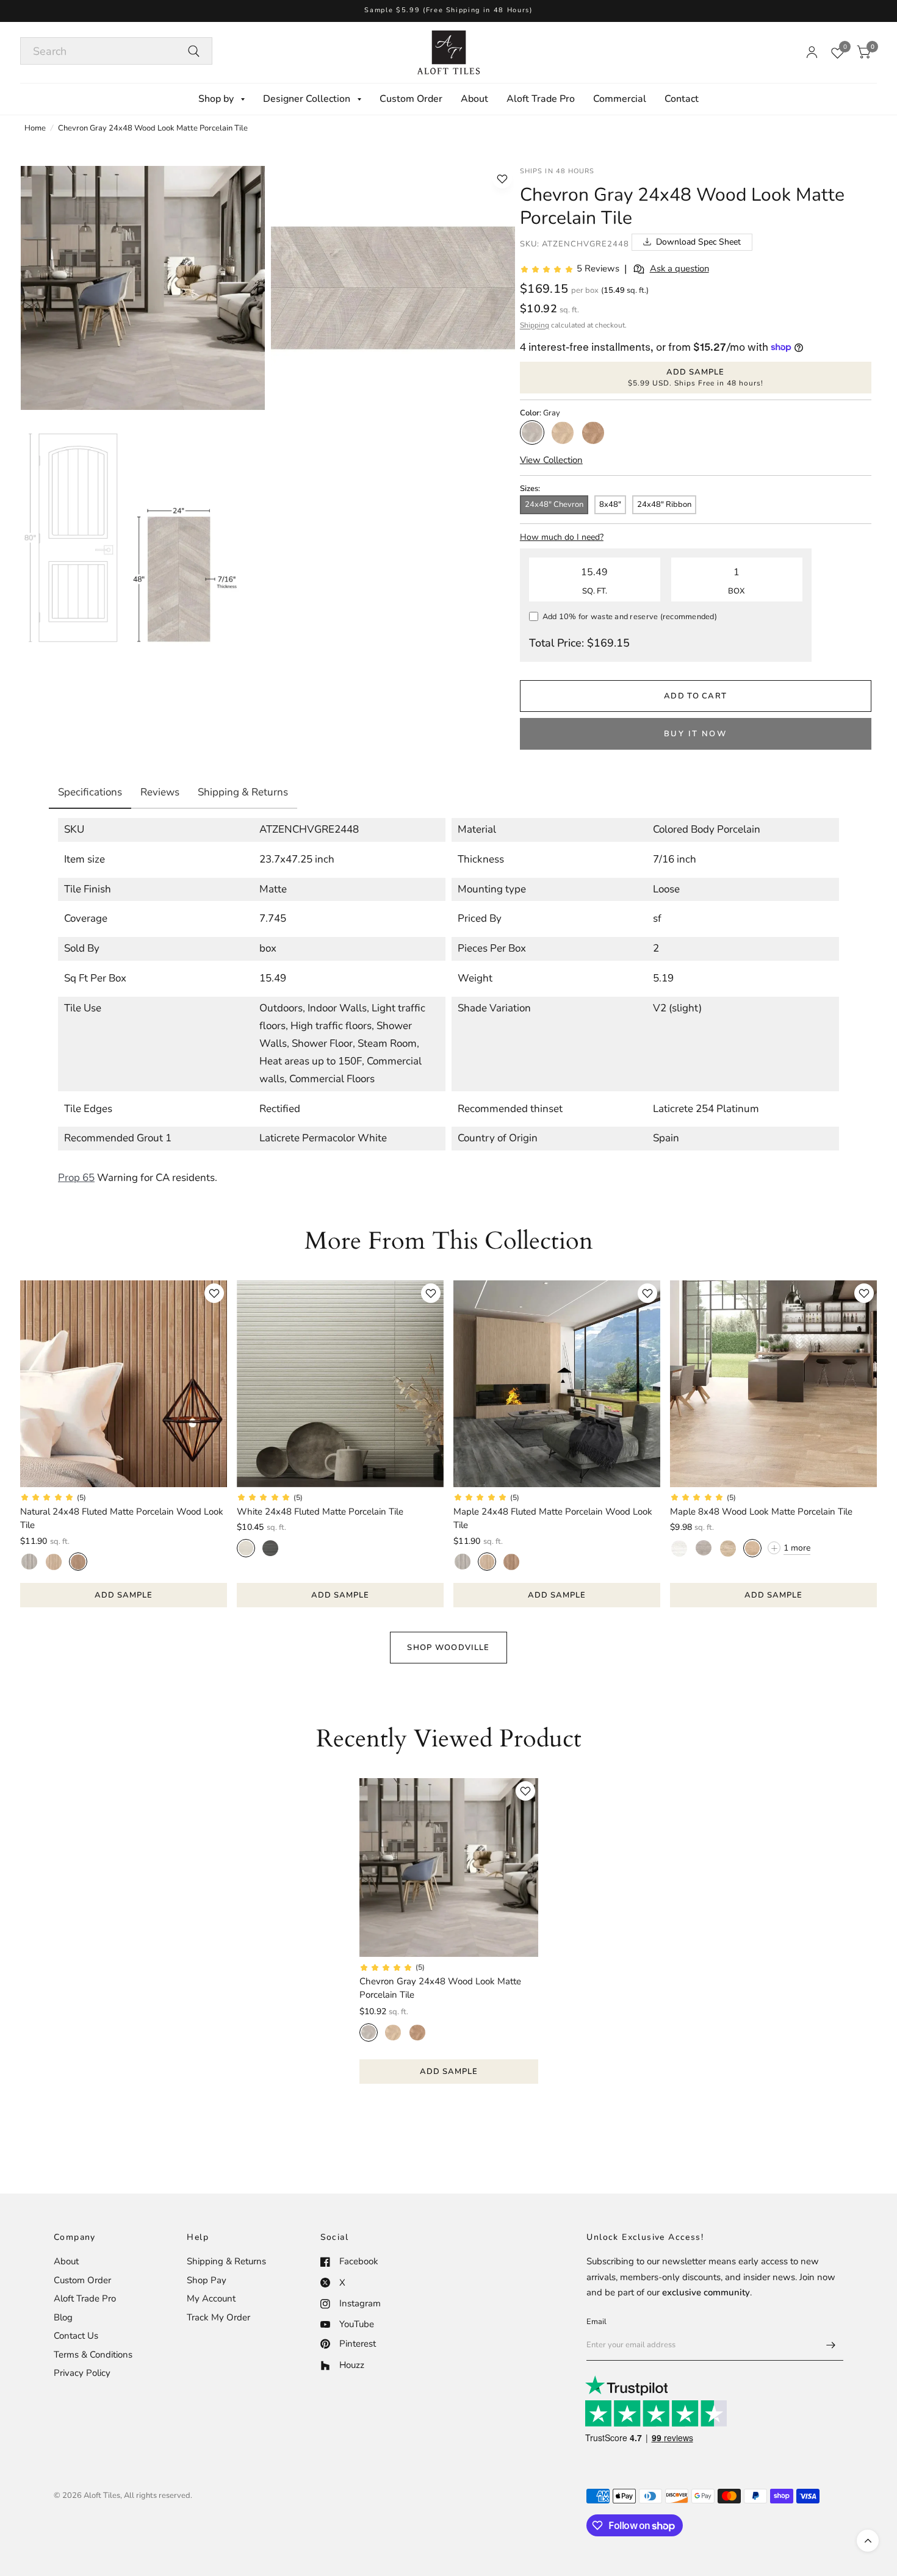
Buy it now (696, 734)
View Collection (551, 460)
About (474, 99)
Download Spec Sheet (698, 242)
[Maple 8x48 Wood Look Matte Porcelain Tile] (773, 1384)
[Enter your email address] (831, 2345)
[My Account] (812, 52)
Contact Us (76, 2336)
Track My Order (218, 2317)
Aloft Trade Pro (541, 99)
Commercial (620, 99)
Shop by (216, 99)
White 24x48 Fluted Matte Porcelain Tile (320, 1512)
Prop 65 (76, 1178)
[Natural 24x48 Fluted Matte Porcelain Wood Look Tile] (124, 1384)
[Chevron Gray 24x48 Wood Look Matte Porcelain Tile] (449, 1867)
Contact (682, 99)
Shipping (535, 325)
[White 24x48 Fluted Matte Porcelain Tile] (340, 1384)
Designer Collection (307, 99)
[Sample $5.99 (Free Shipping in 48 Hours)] (448, 11)
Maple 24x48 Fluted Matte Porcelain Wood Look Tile (553, 1519)
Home (35, 128)
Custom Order (411, 99)
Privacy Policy (82, 2373)
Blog (63, 2317)
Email (596, 2322)
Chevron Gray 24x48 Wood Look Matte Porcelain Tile (440, 1988)
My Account (211, 2298)
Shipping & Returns (226, 2261)
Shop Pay (207, 2280)
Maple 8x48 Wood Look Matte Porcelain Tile (761, 1512)
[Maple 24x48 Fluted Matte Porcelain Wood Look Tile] (557, 1384)
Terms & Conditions (93, 2355)
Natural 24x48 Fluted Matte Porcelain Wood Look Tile (122, 1519)
